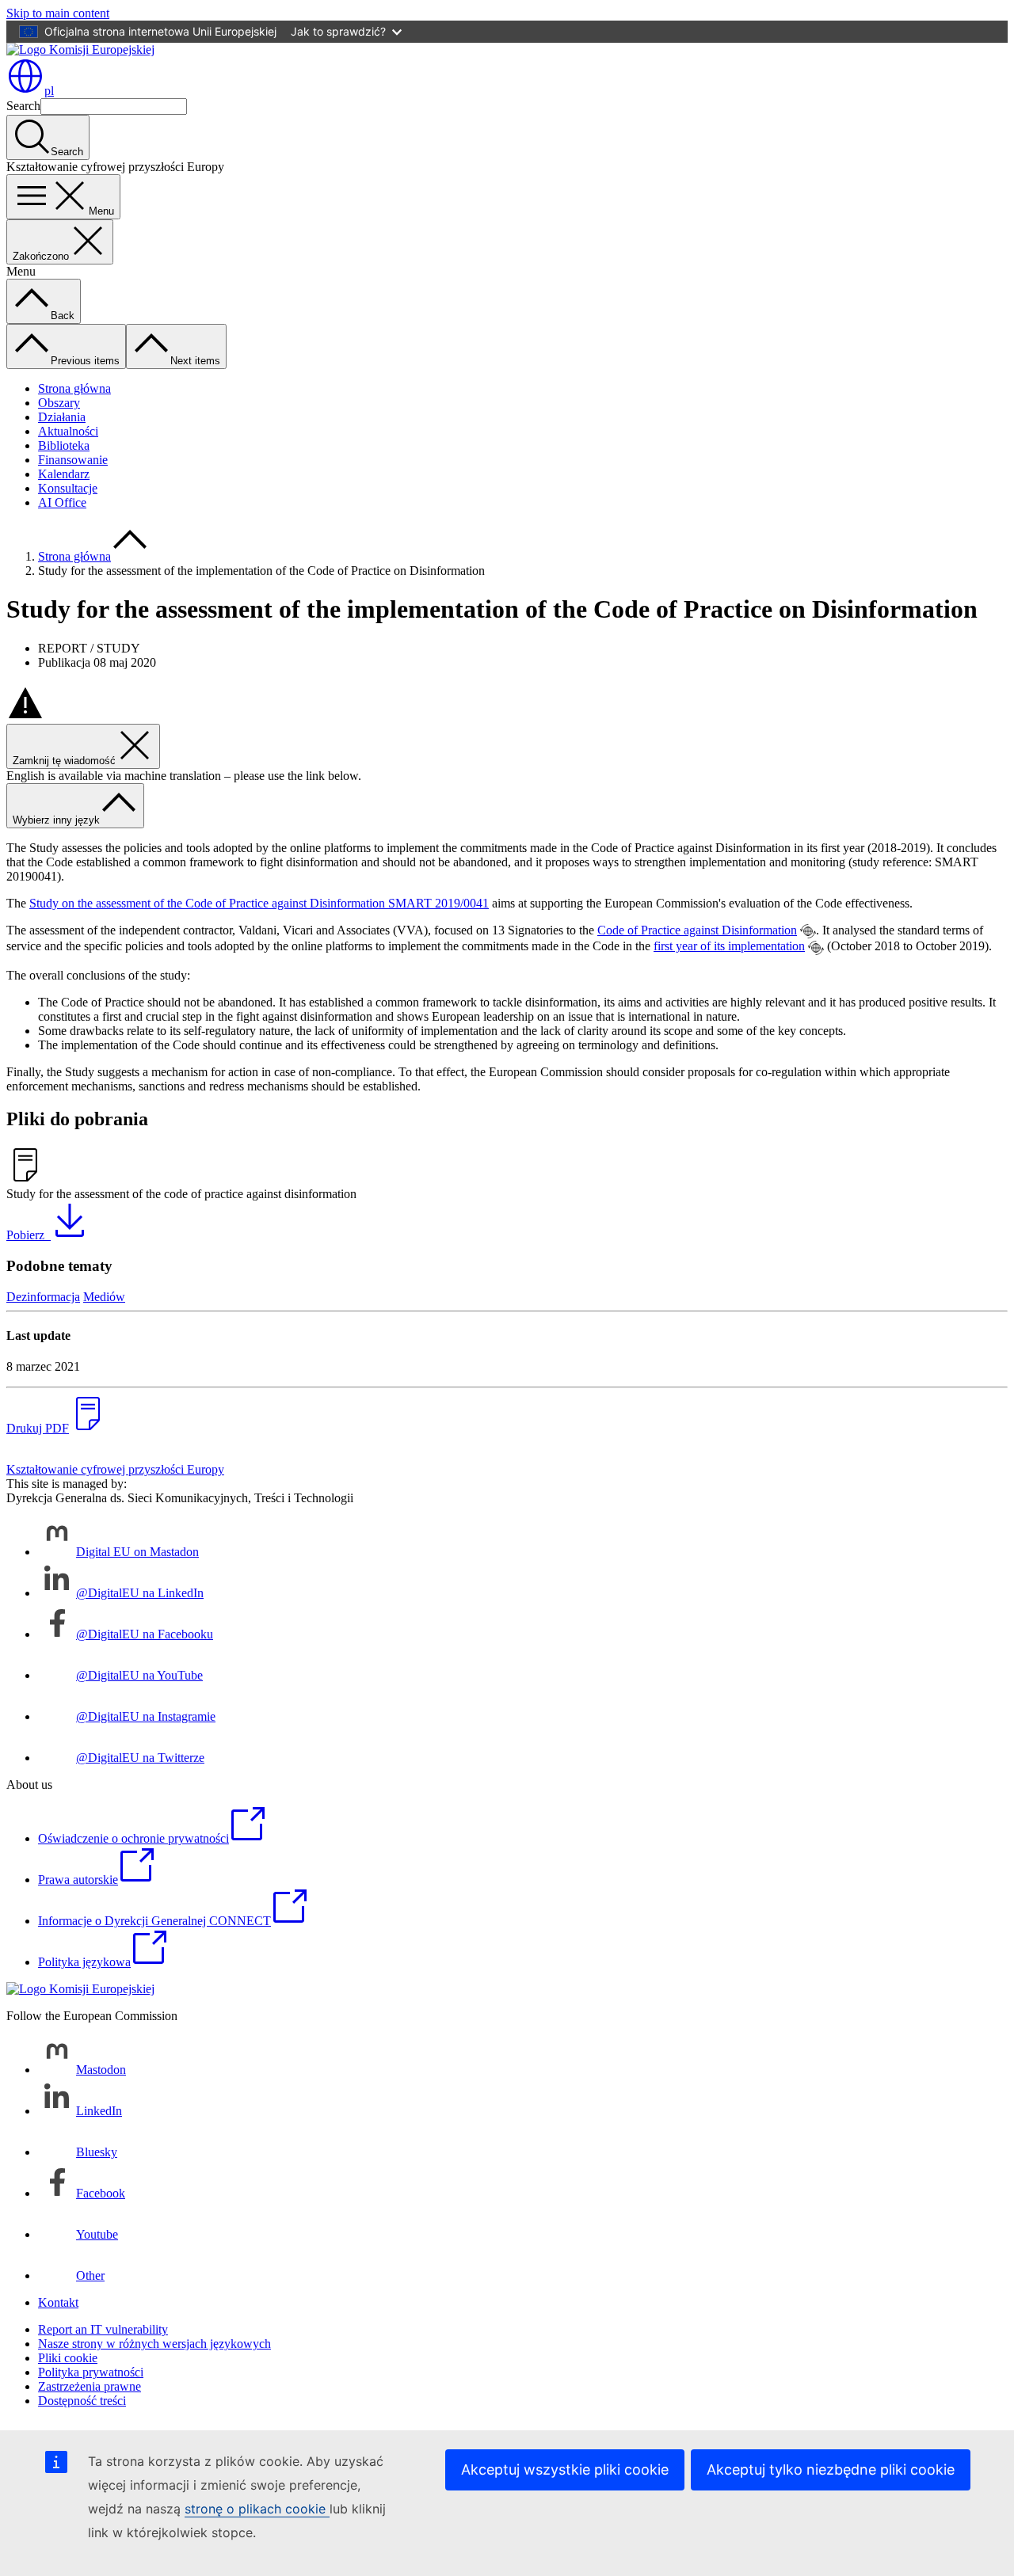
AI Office (62, 502)
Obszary (59, 403)
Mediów (104, 1297)
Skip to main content (58, 13)
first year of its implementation (729, 946)
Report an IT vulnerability (103, 2329)
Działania (62, 417)
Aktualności (68, 431)
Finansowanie (73, 460)
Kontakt (58, 2302)
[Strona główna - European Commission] (80, 49)
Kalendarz (64, 474)
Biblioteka (64, 445)
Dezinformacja (43, 1297)
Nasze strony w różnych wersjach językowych (154, 2344)
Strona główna (74, 388)
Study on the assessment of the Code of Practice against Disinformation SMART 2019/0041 (259, 903)
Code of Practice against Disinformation (697, 930)
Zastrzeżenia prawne (90, 2386)
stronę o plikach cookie (257, 2509)
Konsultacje (68, 488)
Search (23, 106)
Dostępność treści (82, 2401)
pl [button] (49, 91)
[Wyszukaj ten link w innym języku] (808, 931)
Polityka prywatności (91, 2372)
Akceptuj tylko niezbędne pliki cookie (831, 2469)
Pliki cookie (68, 2358)
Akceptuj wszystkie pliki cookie (565, 2469)
